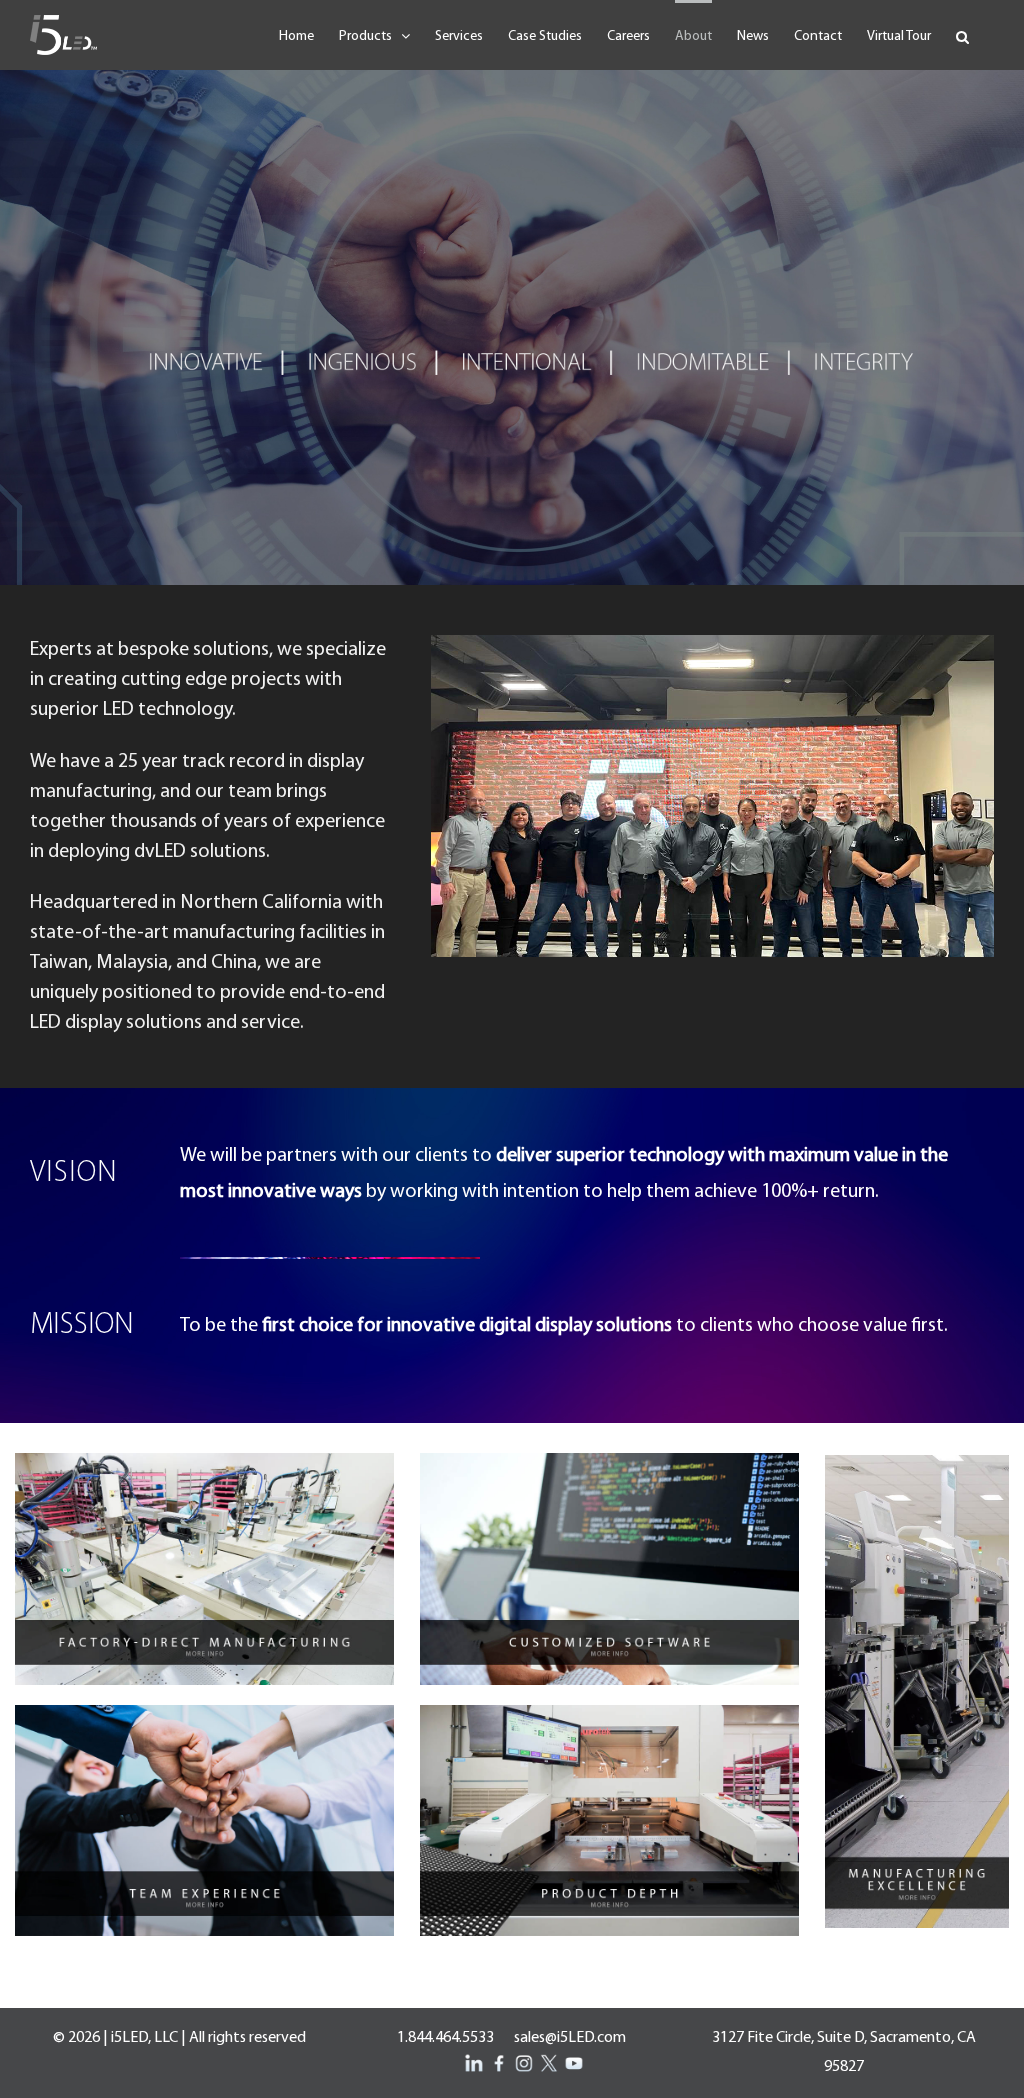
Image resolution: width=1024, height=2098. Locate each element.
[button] (962, 35)
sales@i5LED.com (570, 2038)
